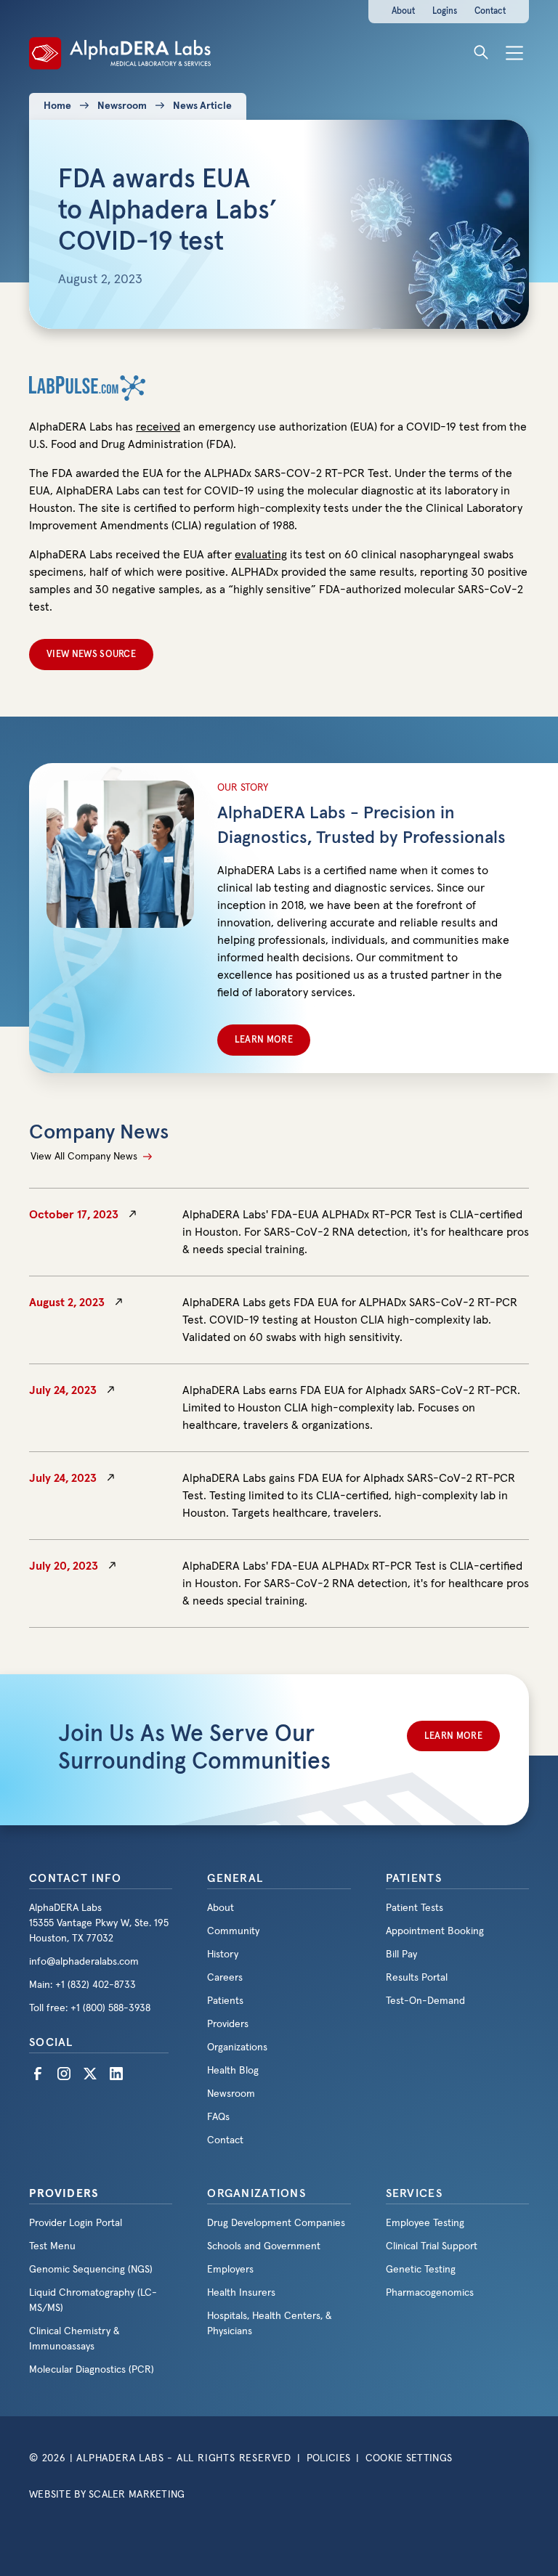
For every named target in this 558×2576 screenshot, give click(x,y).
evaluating (261, 555)
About (403, 11)
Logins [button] (445, 11)
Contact (490, 11)
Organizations (256, 2193)
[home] (120, 52)
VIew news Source (91, 655)
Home (57, 106)
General (235, 1878)
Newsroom (122, 106)
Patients (414, 1878)
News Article (202, 106)
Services (414, 2193)
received (158, 427)
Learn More (264, 1040)
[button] (514, 52)
